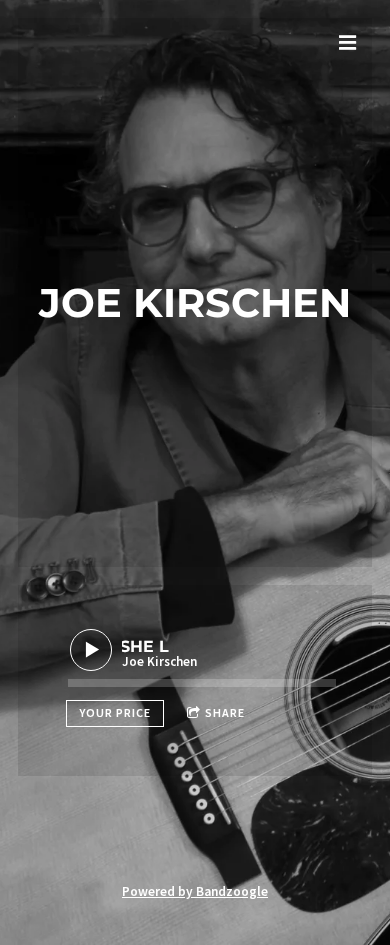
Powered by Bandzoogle (195, 891)
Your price (115, 712)
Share (225, 712)
